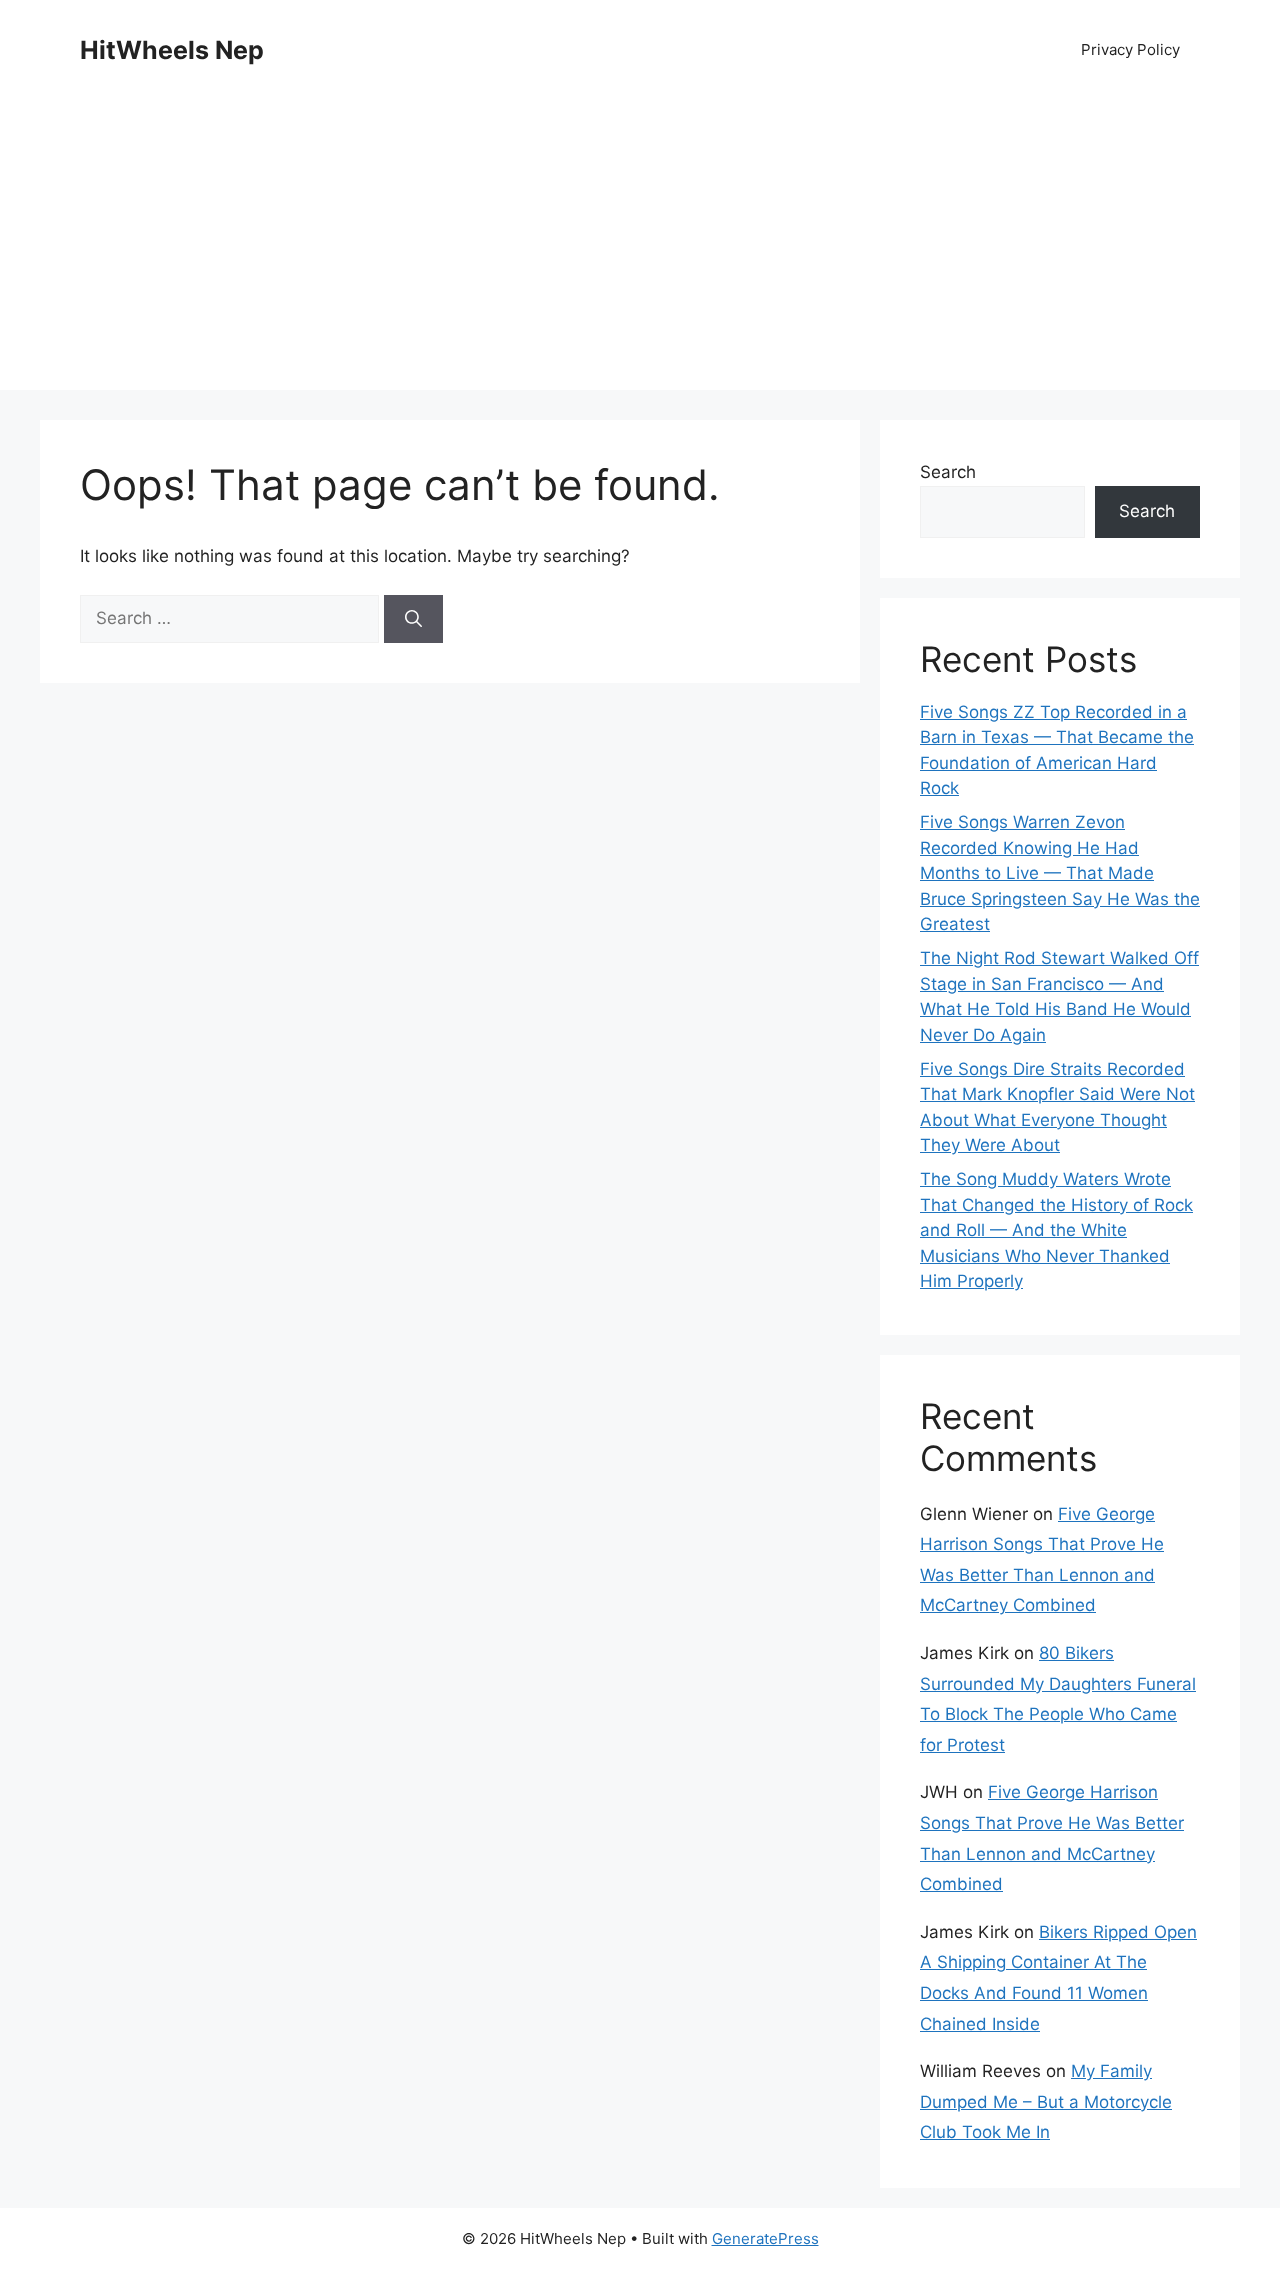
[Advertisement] (640, 250)
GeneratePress (765, 2238)
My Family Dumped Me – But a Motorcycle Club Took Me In (1046, 2101)
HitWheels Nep (172, 50)
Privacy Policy (1130, 49)
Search (948, 472)
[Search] (413, 619)
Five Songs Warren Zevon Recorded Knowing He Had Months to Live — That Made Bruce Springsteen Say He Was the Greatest (1060, 873)
